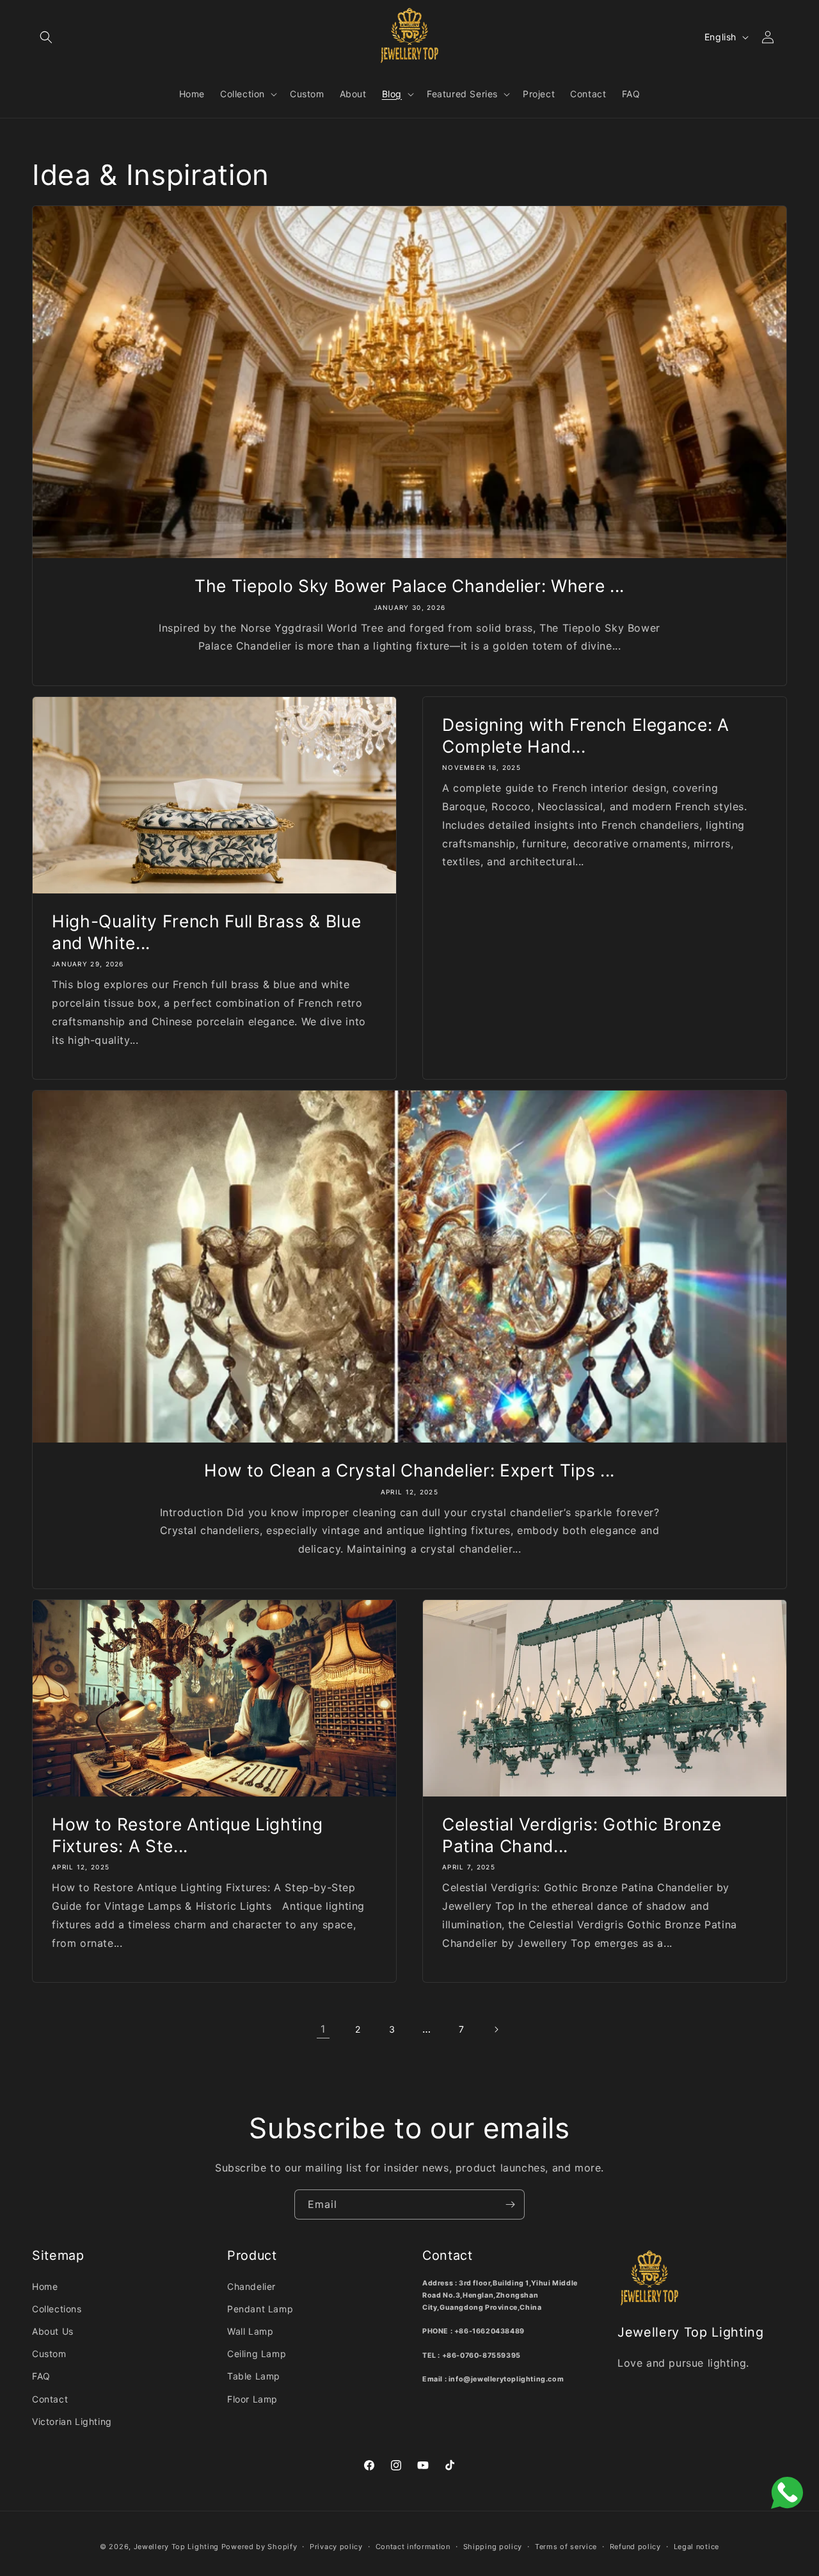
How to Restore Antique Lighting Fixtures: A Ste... (187, 1835)
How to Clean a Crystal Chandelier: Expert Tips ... (409, 1470)
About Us (53, 2331)
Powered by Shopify (259, 2547)
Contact (50, 2399)
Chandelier (251, 2286)
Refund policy (635, 2547)
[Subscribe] (510, 2204)
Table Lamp (254, 2376)
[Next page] (496, 2029)
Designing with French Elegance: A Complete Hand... (586, 735)
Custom (49, 2354)
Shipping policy (493, 2547)
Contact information (413, 2547)
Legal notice (696, 2547)
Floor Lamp (252, 2399)
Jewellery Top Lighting (176, 2547)
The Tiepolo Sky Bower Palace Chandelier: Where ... (409, 586)
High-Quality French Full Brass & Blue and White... (206, 932)
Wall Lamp (250, 2331)
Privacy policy (336, 2547)
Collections (57, 2309)
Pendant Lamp (260, 2309)
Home (45, 2286)
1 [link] (323, 2029)
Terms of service (566, 2547)
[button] (46, 37)
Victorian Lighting (72, 2421)
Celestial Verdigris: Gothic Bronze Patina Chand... (582, 1835)
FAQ (41, 2376)
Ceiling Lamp (257, 2354)
